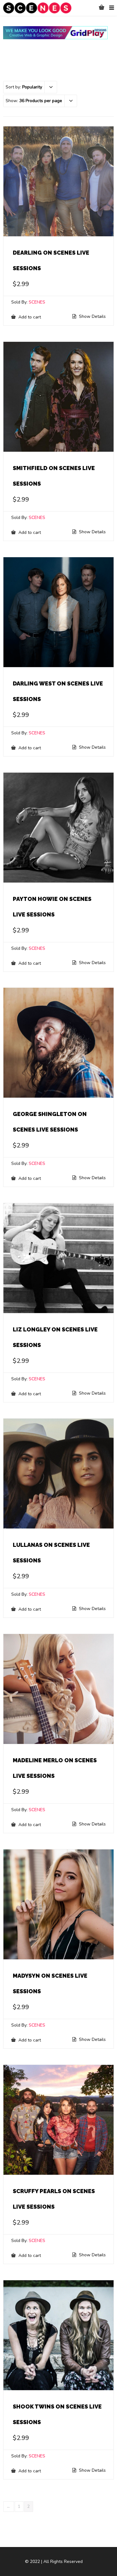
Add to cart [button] (29, 317)
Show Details (92, 317)
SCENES (37, 302)
